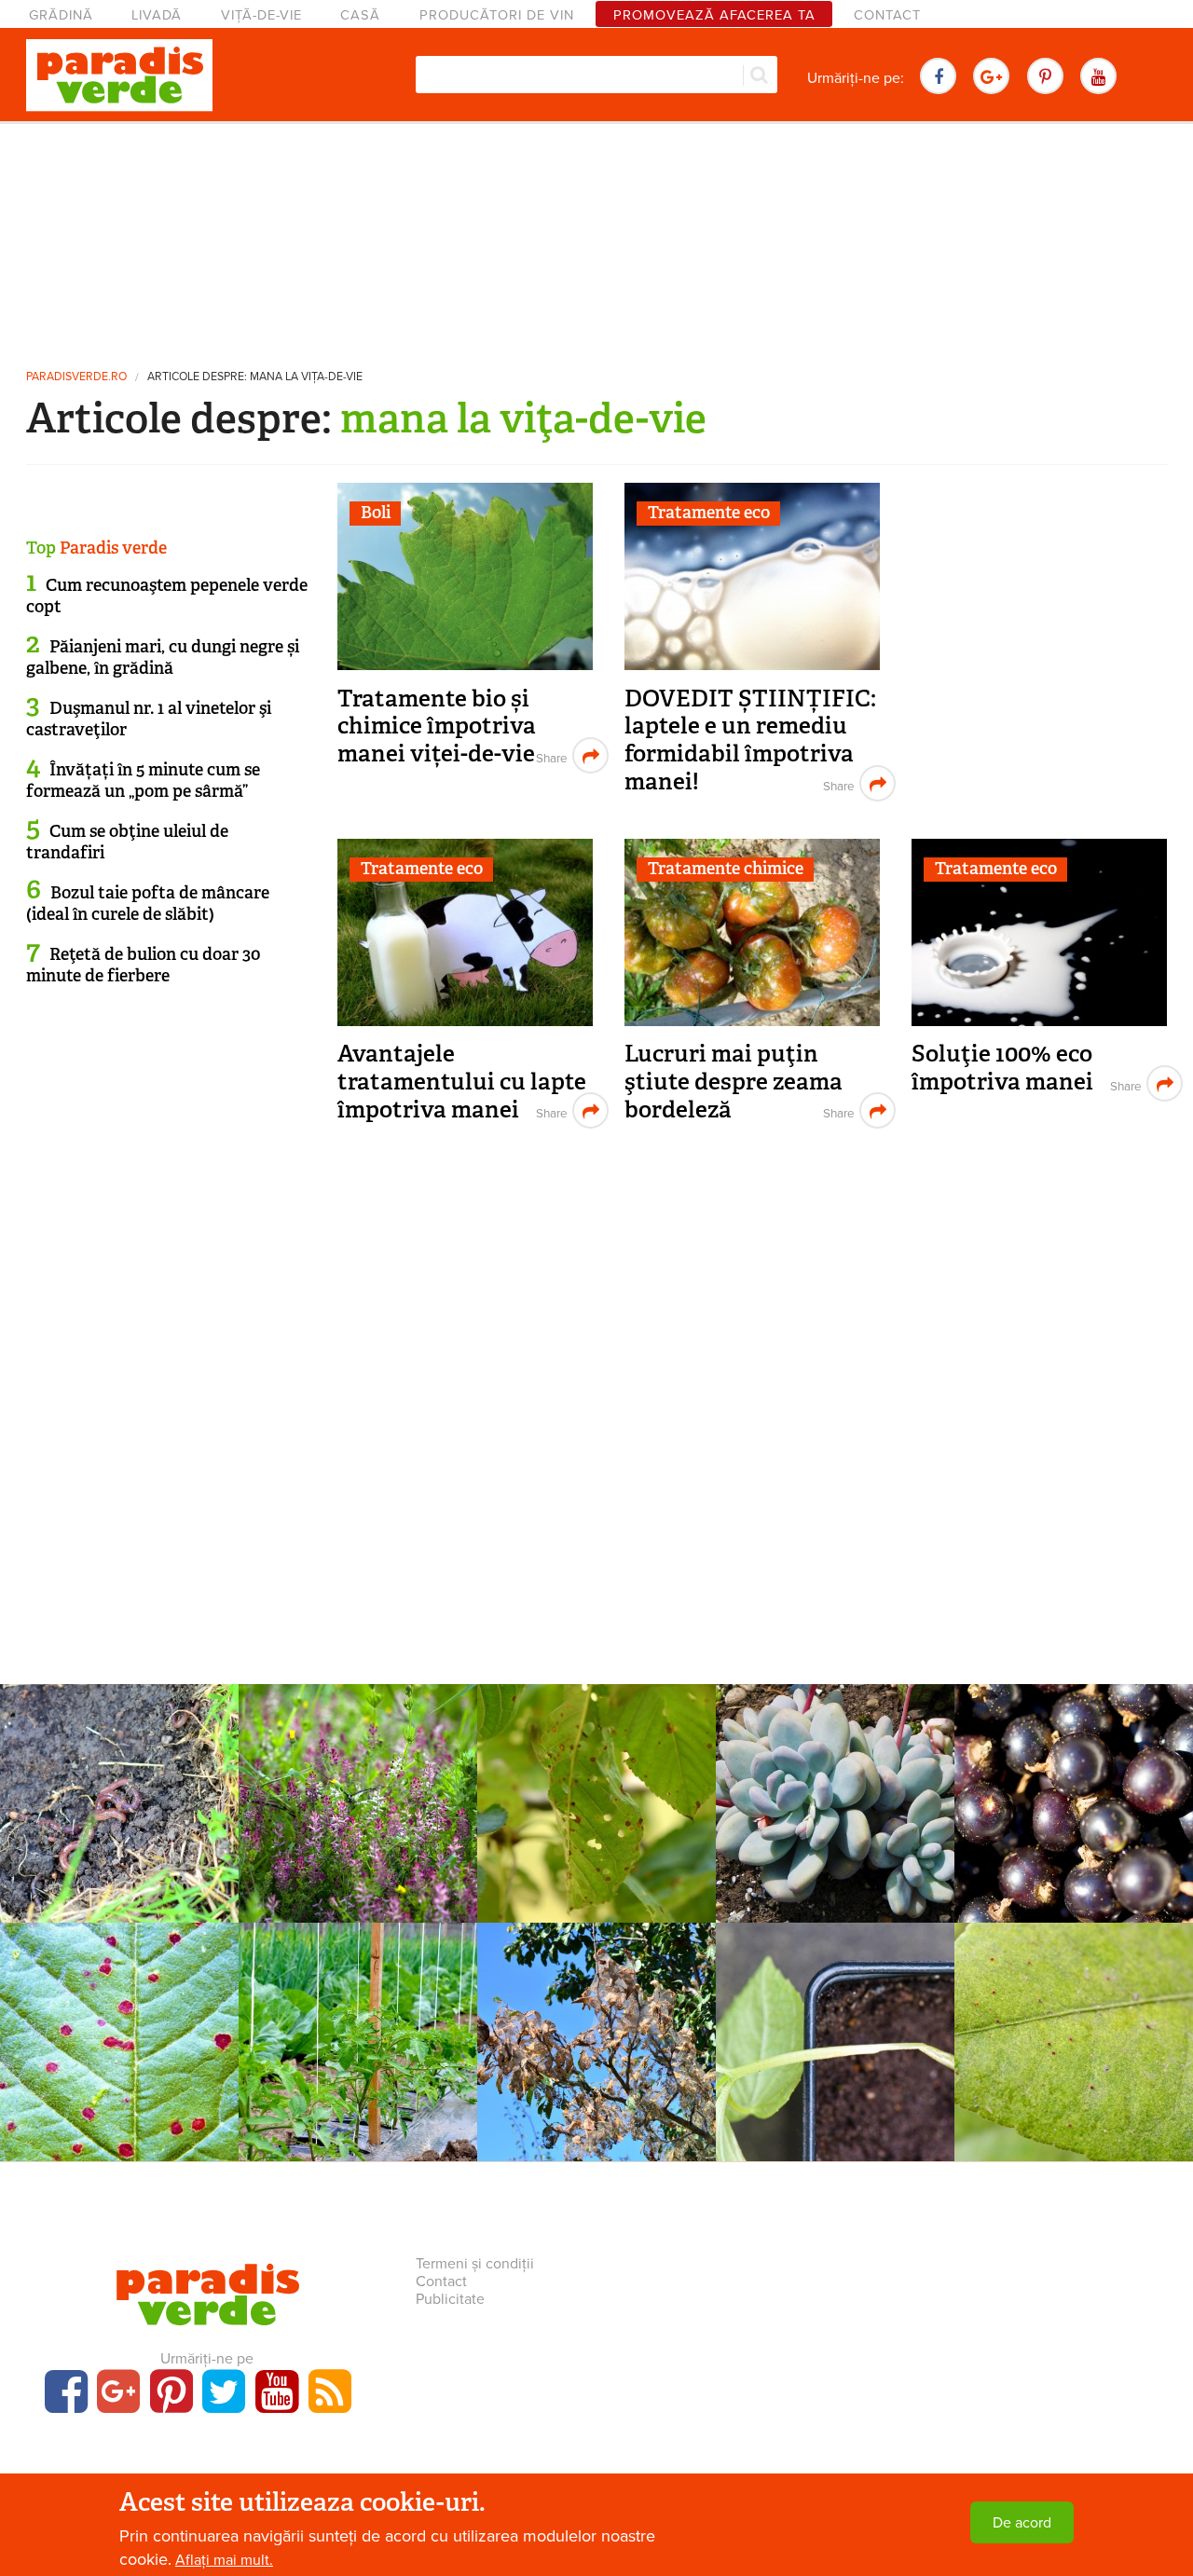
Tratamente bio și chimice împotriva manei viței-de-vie (437, 726)
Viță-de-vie (261, 15)
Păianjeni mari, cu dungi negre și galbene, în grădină (163, 658)
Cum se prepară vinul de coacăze (1074, 1802)
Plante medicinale (358, 1767)
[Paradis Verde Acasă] (119, 75)
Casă (360, 15)
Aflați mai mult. (224, 2560)
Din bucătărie (1074, 1767)
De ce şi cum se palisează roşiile (358, 2040)
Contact (887, 15)
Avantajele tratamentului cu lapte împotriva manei (462, 1081)
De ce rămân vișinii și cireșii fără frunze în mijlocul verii (120, 2050)
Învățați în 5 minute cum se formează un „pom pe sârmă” (143, 781)
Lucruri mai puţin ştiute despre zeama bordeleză (734, 1081)
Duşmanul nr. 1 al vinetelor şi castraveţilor (149, 719)
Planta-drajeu (835, 1791)
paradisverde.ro (76, 377)
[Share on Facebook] (549, 755)
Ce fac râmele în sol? (119, 1791)
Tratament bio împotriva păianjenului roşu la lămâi (1074, 2040)
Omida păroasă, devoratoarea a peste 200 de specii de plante (596, 2050)
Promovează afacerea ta (714, 15)
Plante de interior (836, 1767)
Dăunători (596, 2006)
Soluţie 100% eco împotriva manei (1002, 1068)
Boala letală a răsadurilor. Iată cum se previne (836, 2040)
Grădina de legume (119, 1767)
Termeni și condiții (475, 2264)
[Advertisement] (596, 238)
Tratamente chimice (726, 869)
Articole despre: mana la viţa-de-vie (255, 377)
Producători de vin (497, 15)
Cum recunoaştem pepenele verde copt (167, 596)
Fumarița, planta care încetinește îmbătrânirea (358, 1802)
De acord (1022, 2523)
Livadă (157, 15)
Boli (376, 513)
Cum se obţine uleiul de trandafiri (127, 842)
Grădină (61, 15)
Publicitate (450, 2299)
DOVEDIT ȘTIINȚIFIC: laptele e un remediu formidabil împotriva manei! (750, 740)
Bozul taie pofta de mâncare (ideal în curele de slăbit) (148, 904)
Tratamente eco (709, 513)
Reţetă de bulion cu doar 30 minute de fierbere (144, 965)
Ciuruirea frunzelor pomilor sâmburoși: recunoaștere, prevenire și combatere (597, 1822)
